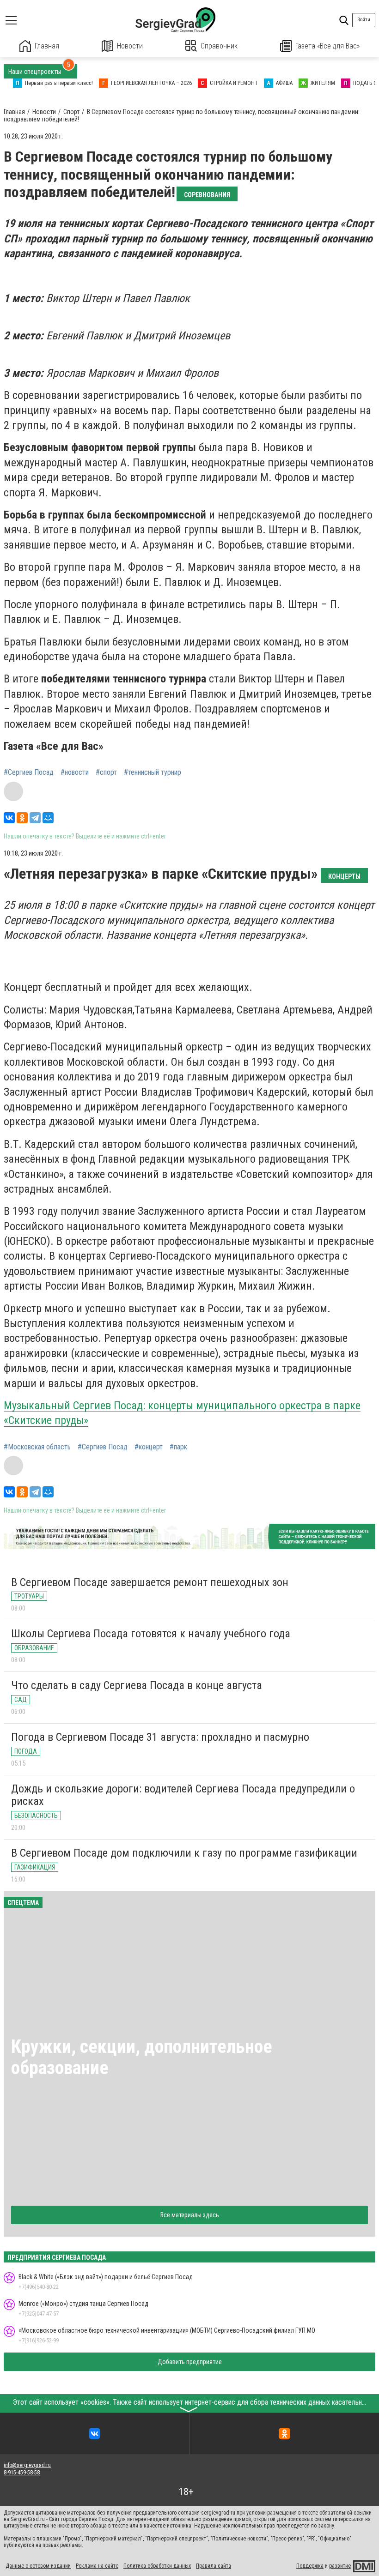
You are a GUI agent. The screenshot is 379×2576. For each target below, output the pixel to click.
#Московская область (37, 1447)
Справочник (219, 46)
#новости (75, 772)
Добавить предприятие (190, 2362)
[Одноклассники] (22, 818)
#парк (178, 1447)
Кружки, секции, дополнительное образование (142, 2057)
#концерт (149, 1447)
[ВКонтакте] (9, 818)
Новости (130, 46)
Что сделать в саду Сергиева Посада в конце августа (137, 1685)
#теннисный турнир (153, 772)
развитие (340, 2566)
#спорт (106, 772)
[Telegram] (35, 818)
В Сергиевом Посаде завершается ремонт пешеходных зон (150, 1582)
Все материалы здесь (190, 2215)
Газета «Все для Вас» (327, 46)
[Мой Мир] (48, 818)
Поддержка (310, 2566)
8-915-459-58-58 (22, 2473)
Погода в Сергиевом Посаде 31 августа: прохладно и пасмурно (160, 1737)
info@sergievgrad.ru (27, 2465)
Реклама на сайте (97, 2566)
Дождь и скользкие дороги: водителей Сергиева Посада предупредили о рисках (183, 1795)
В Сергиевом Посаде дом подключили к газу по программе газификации (184, 1853)
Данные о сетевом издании (38, 2566)
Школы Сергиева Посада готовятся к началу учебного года (151, 1634)
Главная (47, 46)
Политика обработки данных (157, 2566)
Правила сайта (214, 2566)
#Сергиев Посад (29, 772)
